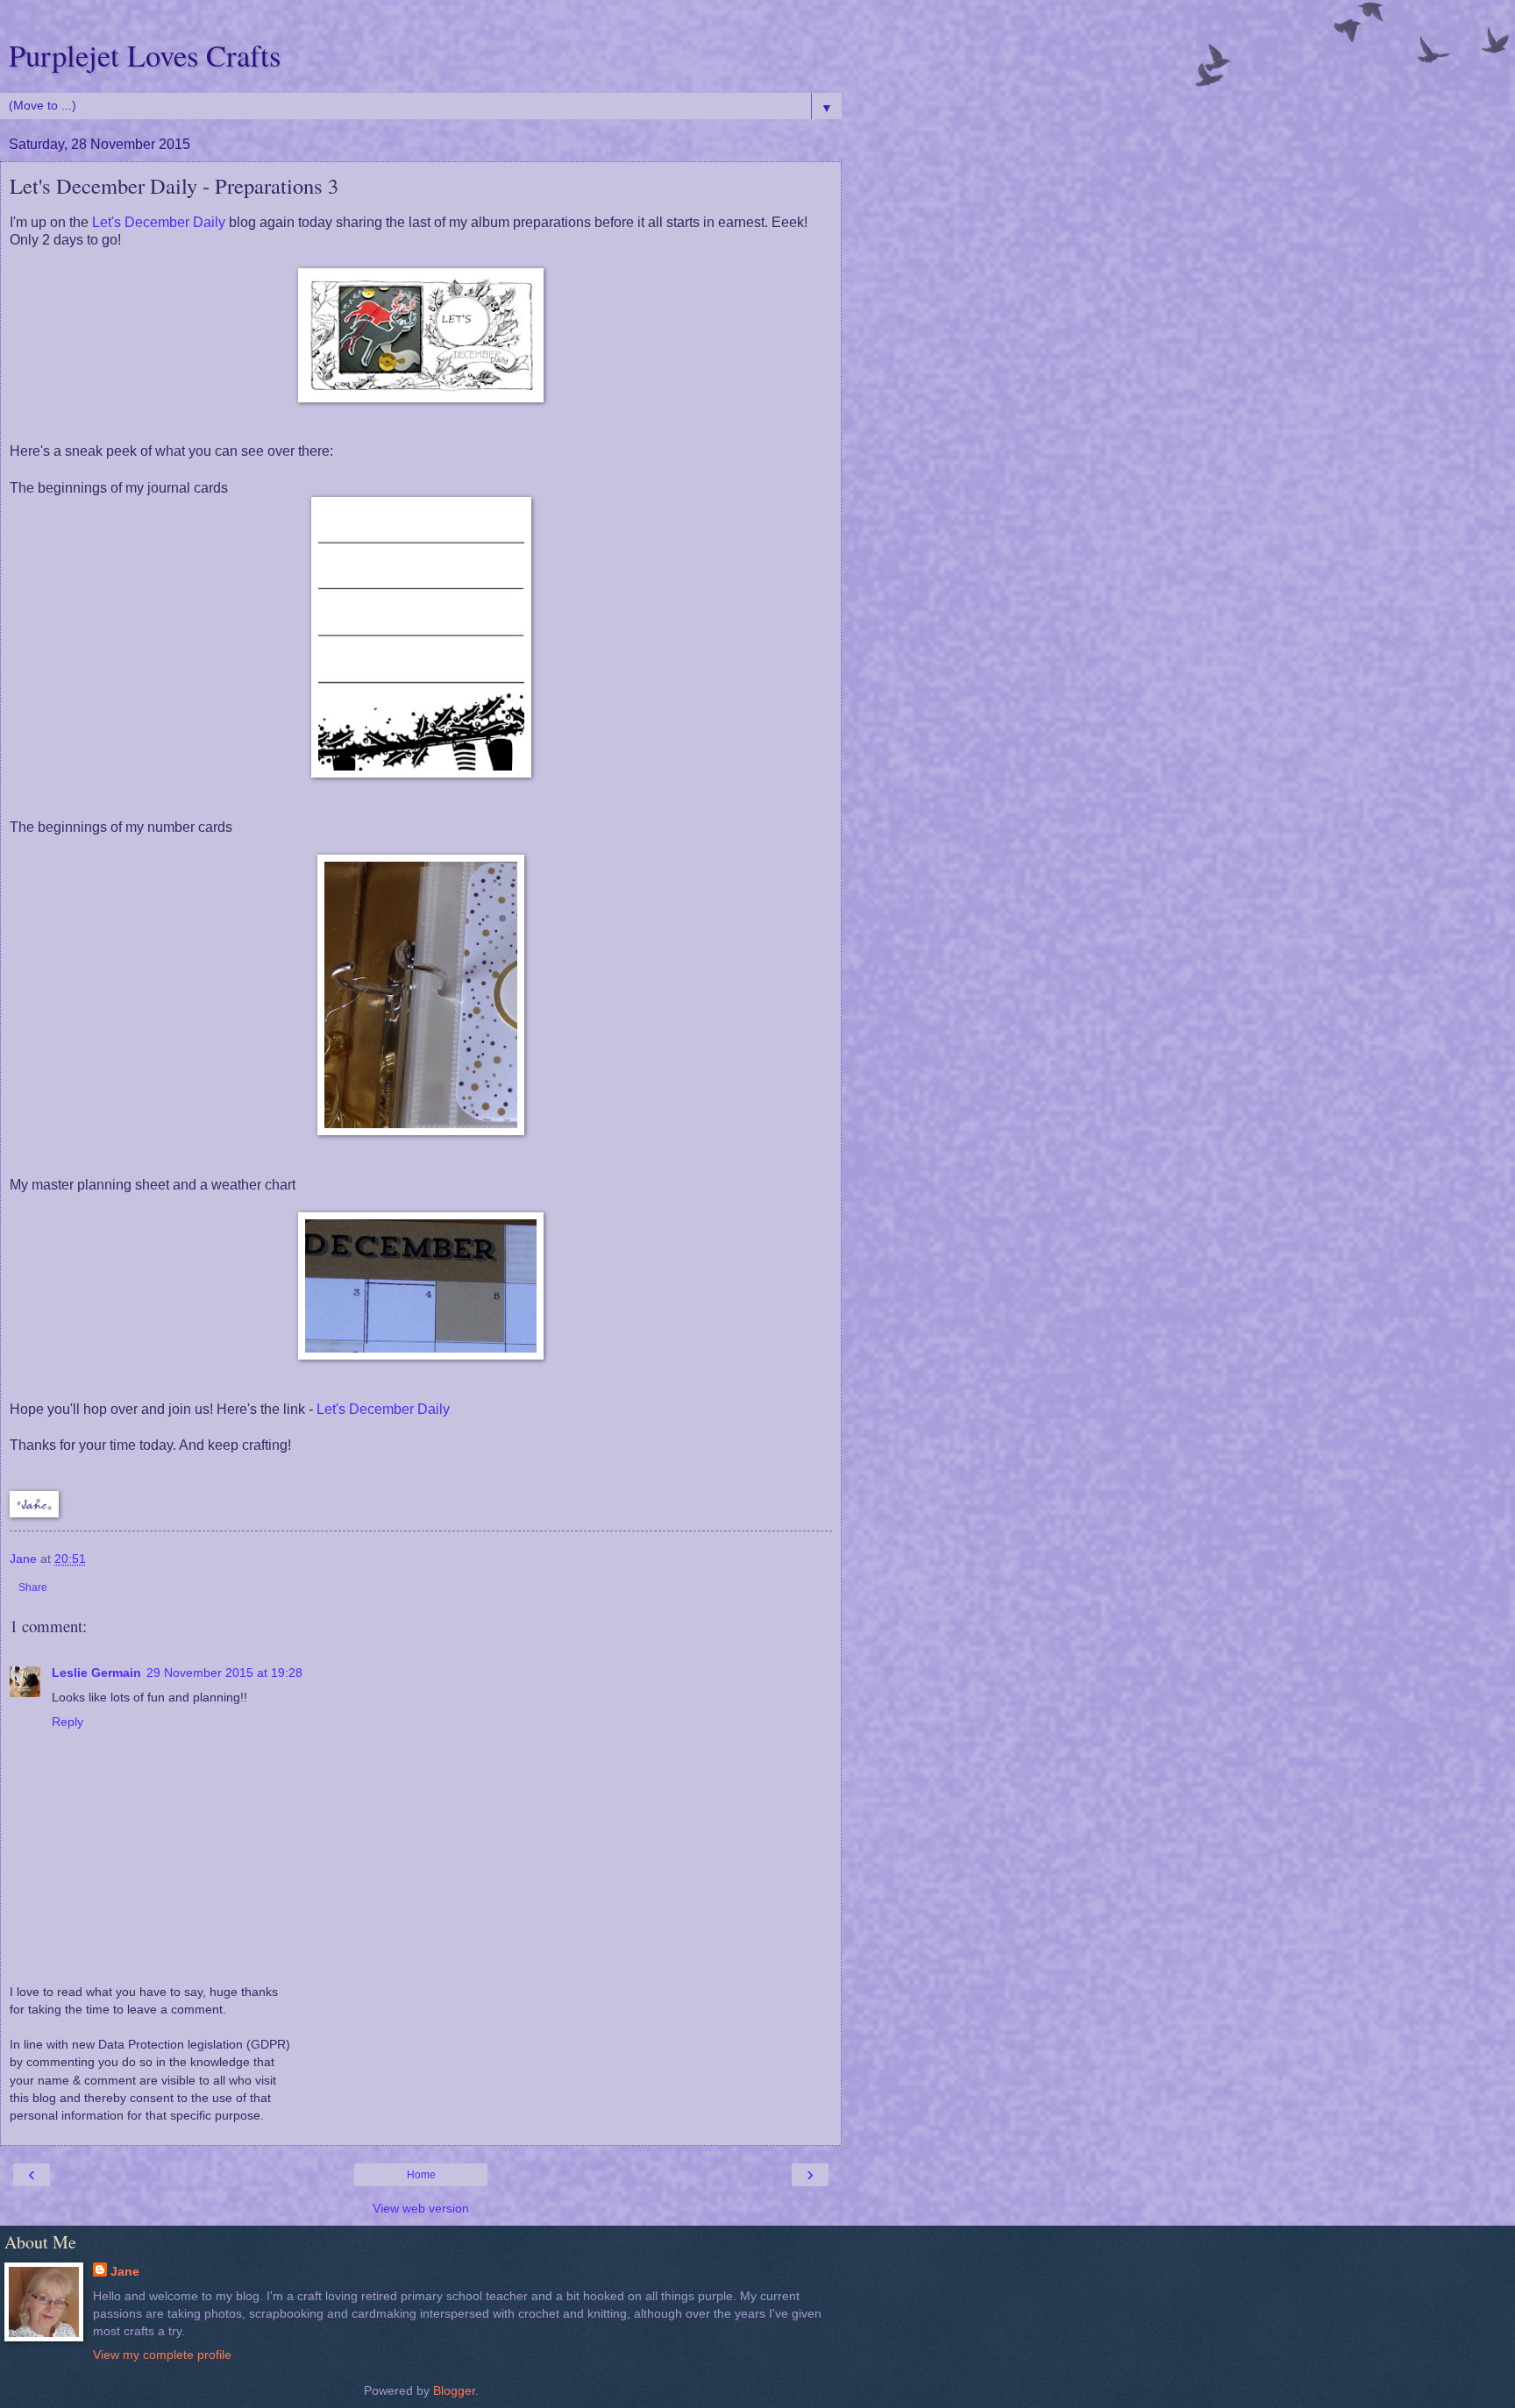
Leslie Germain (96, 1673)
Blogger (454, 2390)
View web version (421, 2208)
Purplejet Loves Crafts (145, 55)
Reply (68, 1722)
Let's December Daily (159, 222)
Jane (125, 2271)
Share (33, 1588)
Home (421, 2175)
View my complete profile (162, 2355)
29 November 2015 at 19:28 (224, 1673)
